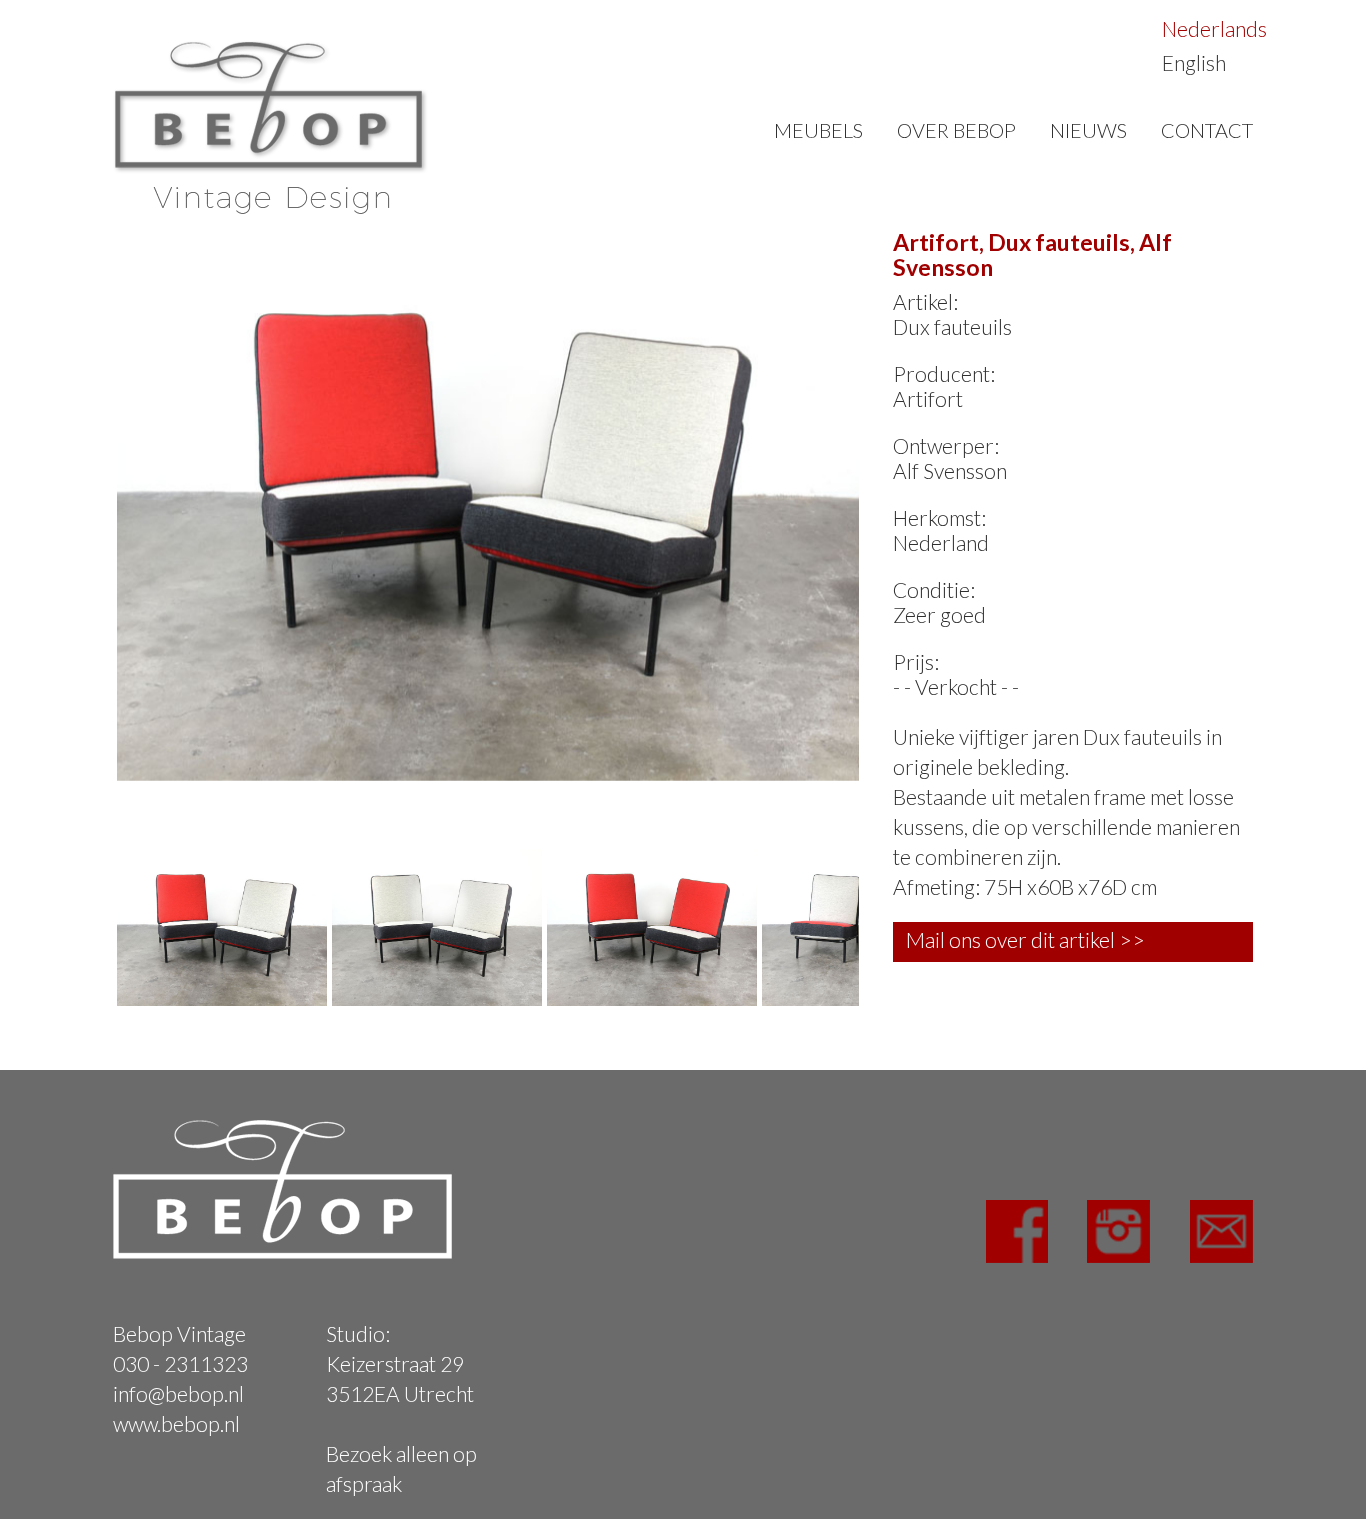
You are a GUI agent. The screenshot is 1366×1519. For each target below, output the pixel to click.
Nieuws (1088, 130)
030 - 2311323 (180, 1363)
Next (889, 502)
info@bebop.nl (178, 1393)
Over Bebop (956, 130)
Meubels (818, 130)
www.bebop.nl (176, 1423)
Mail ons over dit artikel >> (1025, 939)
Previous (87, 502)
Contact (1207, 130)
